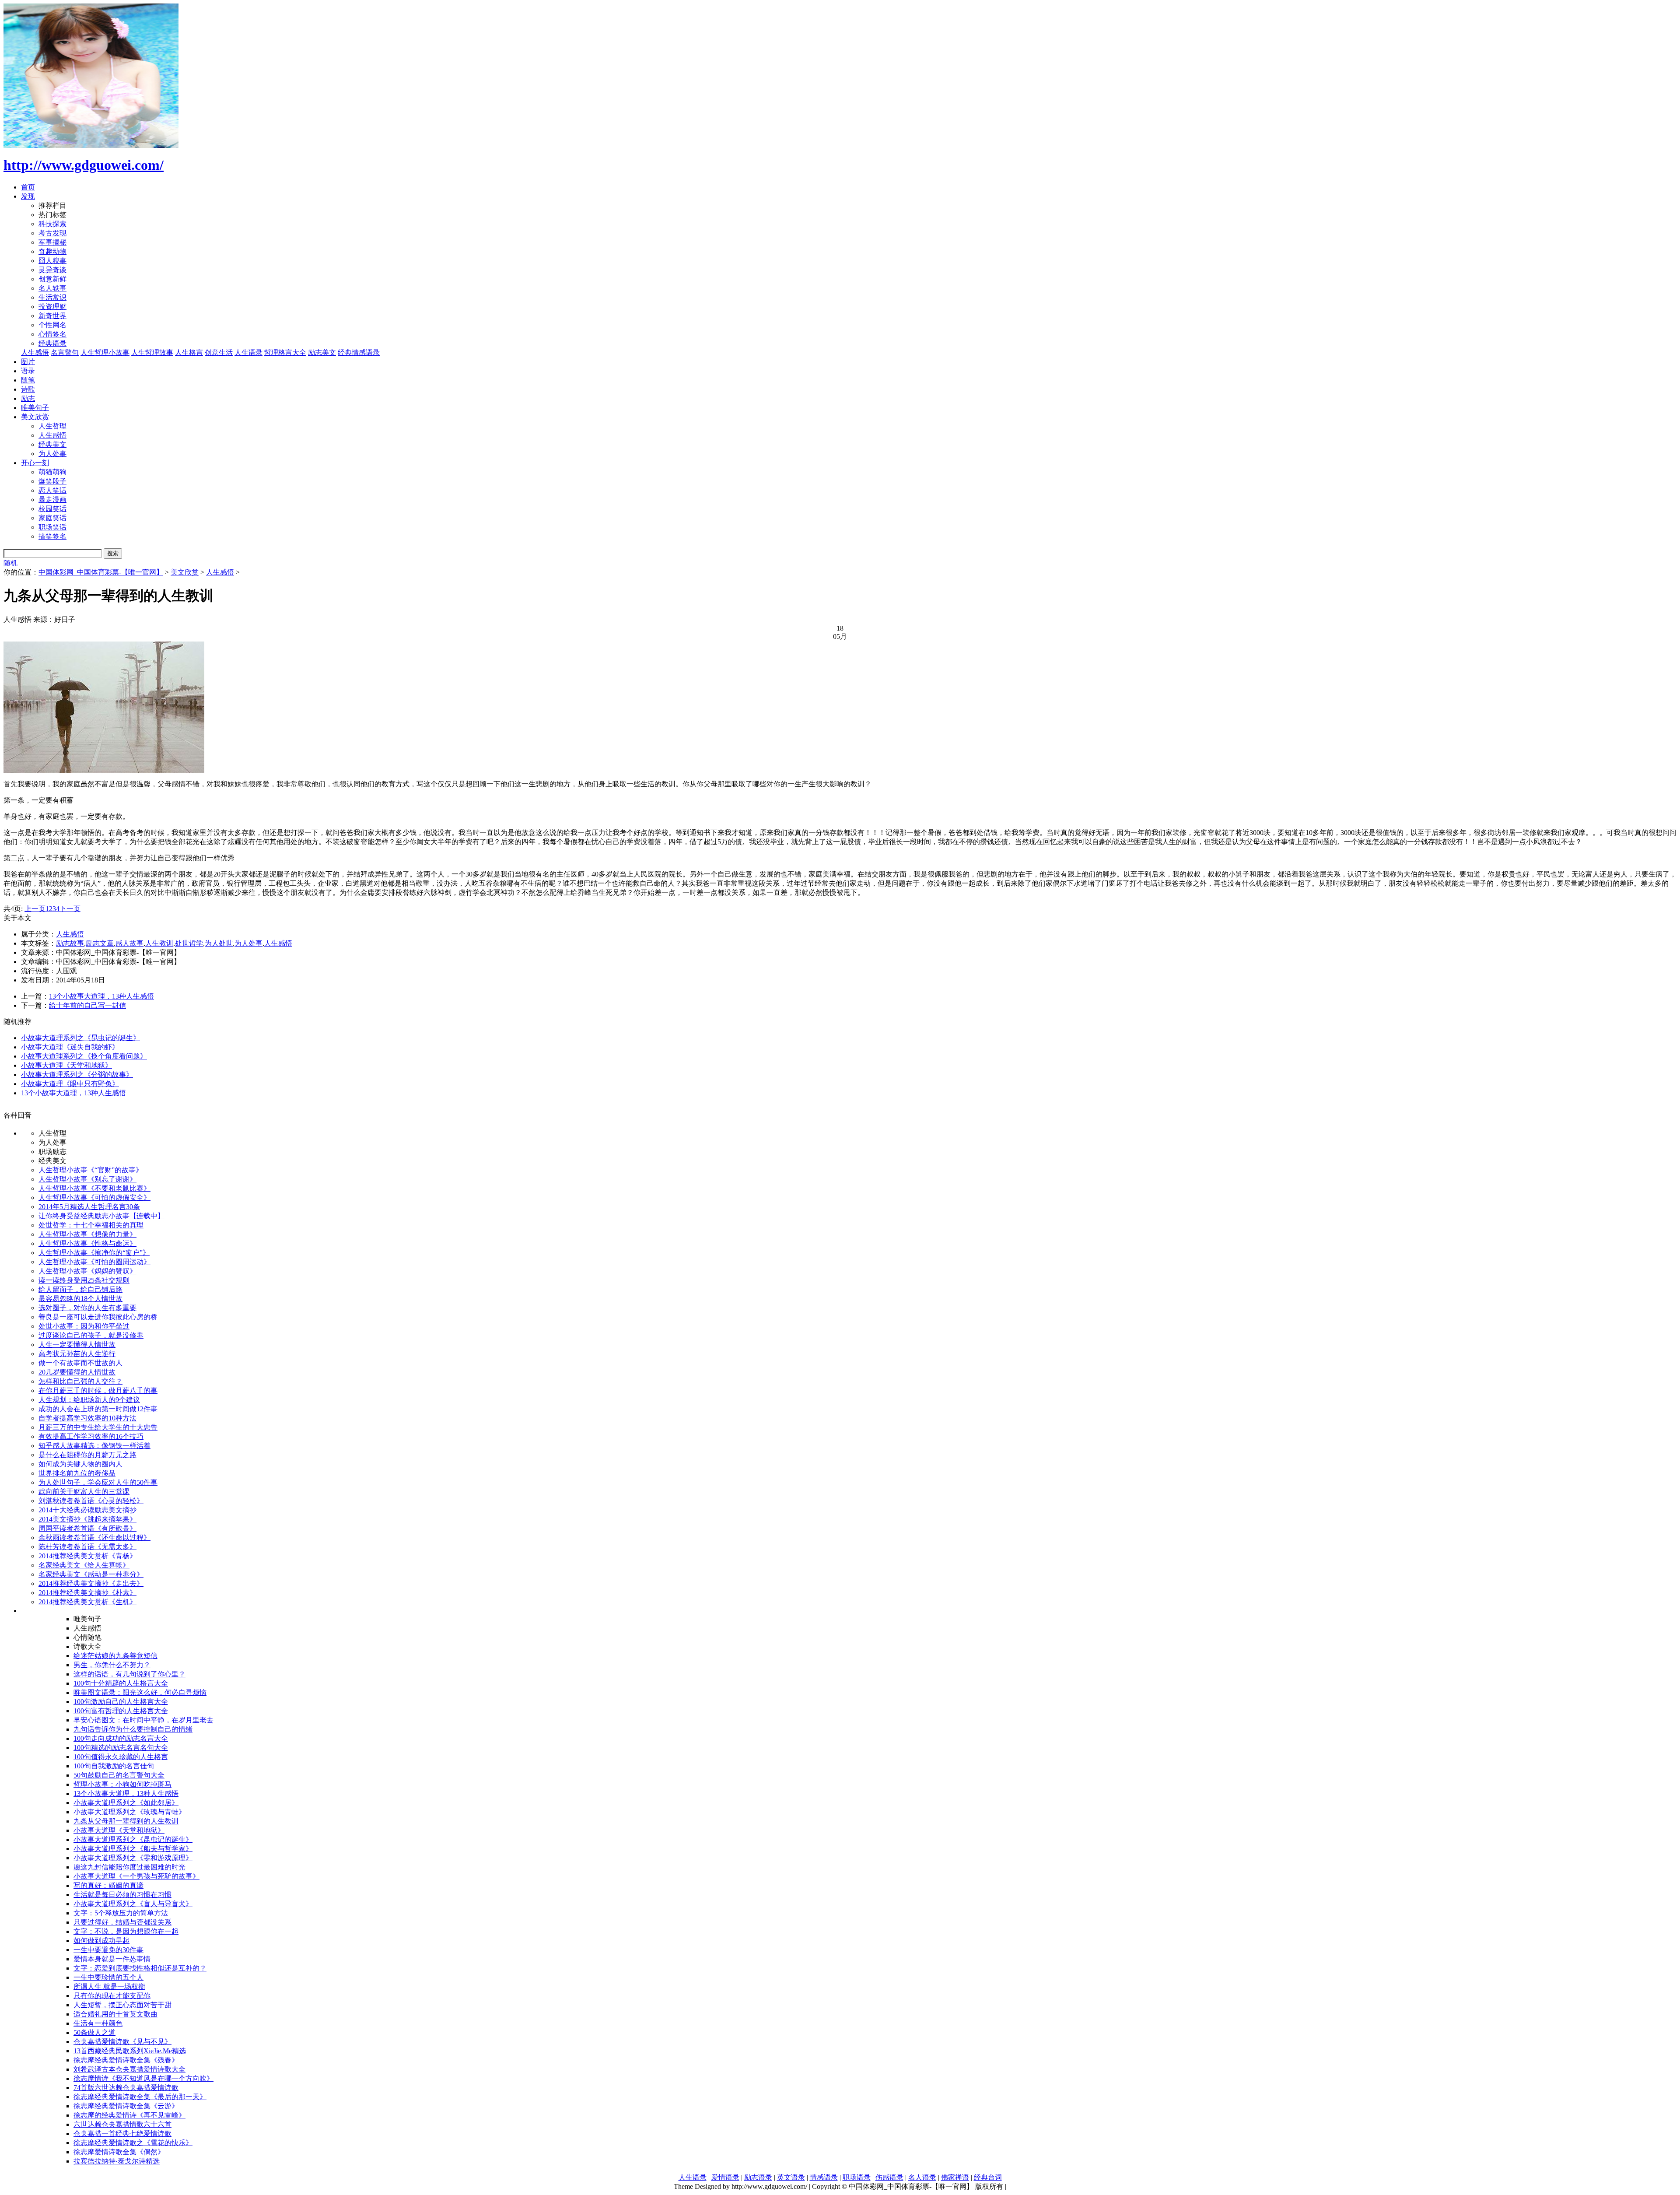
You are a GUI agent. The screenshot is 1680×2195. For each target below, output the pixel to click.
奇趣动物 (52, 251)
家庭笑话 (52, 518)
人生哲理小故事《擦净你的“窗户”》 (94, 1253)
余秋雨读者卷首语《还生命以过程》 (94, 1538)
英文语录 (791, 2177)
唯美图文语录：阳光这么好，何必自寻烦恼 (140, 1692)
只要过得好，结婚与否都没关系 (122, 1922)
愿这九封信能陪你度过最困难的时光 (129, 1867)
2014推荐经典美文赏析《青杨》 (87, 1556)
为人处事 (52, 454)
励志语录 (758, 2177)
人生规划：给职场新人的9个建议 (89, 1400)
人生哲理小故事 (105, 352)
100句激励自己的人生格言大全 (121, 1702)
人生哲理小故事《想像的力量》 (87, 1234)
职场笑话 (52, 527)
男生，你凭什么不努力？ (112, 1665)
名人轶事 (52, 288)
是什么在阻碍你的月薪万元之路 (87, 1455)
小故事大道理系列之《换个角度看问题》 (84, 1056)
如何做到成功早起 (101, 1941)
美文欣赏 (35, 417)
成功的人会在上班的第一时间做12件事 (98, 1409)
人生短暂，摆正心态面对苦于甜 (122, 2005)
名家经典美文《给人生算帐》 (84, 1565)
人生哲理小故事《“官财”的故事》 (91, 1170)
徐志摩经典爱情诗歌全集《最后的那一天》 (140, 2097)
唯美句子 (35, 408)
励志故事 (70, 943)
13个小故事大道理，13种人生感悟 (101, 996)
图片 (28, 362)
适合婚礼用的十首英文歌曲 (115, 2014)
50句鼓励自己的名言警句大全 (119, 1775)
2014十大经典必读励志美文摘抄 (87, 1510)
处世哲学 (189, 943)
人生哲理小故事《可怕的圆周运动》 (94, 1262)
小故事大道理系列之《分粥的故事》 (77, 1075)
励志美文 (322, 352)
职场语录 (857, 2177)
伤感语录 (889, 2177)
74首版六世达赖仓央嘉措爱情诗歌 (126, 2088)
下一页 (70, 909)
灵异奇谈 (52, 270)
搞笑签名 (52, 536)
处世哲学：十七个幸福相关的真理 (91, 1225)
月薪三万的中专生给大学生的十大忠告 (98, 1427)
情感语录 (824, 2177)
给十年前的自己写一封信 (87, 1005)
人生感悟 (35, 352)
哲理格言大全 (285, 352)
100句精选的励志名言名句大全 (121, 1748)
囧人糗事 (52, 261)
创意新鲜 (52, 279)
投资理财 (52, 307)
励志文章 (100, 943)
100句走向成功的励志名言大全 (121, 1738)
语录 (28, 371)
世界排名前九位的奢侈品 (77, 1473)
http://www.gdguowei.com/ (84, 165)
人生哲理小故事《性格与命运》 (87, 1243)
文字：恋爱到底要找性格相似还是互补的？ (140, 1968)
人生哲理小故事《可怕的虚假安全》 (94, 1197)
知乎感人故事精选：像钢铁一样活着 (94, 1446)
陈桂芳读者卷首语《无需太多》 (87, 1547)
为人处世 (219, 943)
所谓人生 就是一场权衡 (109, 1986)
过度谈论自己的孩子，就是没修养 (91, 1335)
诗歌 (28, 389)
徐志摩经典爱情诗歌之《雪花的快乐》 (133, 2143)
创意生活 (219, 352)
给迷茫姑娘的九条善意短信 (115, 1656)
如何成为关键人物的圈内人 (80, 1464)
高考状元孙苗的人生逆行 (77, 1354)
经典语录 (52, 343)
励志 (28, 398)
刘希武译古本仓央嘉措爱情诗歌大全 (129, 2069)
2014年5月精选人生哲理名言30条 (89, 1207)
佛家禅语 (955, 2177)
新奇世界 (52, 316)
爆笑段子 (52, 481)
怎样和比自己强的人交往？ (80, 1381)
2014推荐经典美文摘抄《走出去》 (91, 1583)
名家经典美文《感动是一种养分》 (91, 1574)
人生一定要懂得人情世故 (77, 1345)
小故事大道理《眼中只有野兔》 (70, 1084)
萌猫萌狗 (52, 472)
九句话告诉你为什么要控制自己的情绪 (133, 1729)
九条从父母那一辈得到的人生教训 (126, 1821)
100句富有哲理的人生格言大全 (121, 1711)
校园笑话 (52, 509)
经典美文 (52, 444)
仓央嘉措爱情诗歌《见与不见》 (122, 2042)
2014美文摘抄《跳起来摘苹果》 (87, 1519)
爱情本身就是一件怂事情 (112, 1959)
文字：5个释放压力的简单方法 (121, 1913)
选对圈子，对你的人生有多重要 (87, 1308)
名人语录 (922, 2177)
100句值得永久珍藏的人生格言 (121, 1757)
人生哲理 (52, 426)
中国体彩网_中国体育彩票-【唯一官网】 (101, 572)
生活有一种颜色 (98, 2023)
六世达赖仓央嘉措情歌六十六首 (122, 2124)
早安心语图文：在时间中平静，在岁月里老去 (143, 1720)
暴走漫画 (52, 500)
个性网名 (52, 325)
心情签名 (52, 334)
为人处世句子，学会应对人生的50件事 (98, 1482)
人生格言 (189, 352)
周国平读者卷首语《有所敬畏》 (87, 1528)
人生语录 (248, 352)
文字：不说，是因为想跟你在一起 (126, 1931)
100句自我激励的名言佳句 (114, 1766)
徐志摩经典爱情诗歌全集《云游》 (126, 2106)
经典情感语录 (359, 352)
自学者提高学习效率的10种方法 (87, 1418)
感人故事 (129, 943)
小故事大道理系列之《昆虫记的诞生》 (80, 1038)
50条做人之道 (94, 2032)
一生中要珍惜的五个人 (108, 1977)
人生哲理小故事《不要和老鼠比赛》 (94, 1188)
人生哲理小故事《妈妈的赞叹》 (87, 1271)
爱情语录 (725, 2177)
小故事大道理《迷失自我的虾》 (70, 1047)
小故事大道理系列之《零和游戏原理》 (133, 1858)
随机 (10, 563)
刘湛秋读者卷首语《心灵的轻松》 (91, 1501)
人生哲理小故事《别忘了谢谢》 (87, 1179)
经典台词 (988, 2177)
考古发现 (52, 233)
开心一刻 (35, 463)
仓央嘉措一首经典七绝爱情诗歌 (122, 2134)
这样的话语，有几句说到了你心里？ (129, 1674)
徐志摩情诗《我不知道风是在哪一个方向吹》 (143, 2078)
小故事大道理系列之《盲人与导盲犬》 (133, 1904)
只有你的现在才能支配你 (112, 1996)
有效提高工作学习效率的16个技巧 (91, 1436)
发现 (28, 196)
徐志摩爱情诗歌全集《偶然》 (119, 2152)
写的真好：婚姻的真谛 (108, 1885)
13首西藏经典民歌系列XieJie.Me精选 (130, 2051)
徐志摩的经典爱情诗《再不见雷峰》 (129, 2115)
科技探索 (52, 224)
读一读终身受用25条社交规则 (84, 1280)
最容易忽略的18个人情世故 (80, 1299)
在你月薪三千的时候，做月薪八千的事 (98, 1390)
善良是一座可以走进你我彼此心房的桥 (98, 1317)
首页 (28, 187)
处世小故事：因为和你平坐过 (84, 1326)
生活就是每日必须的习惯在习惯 (122, 1895)
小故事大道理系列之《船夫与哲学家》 (133, 1849)
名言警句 (65, 352)
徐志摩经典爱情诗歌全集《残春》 (126, 2060)
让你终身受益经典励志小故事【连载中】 (101, 1216)
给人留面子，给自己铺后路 (80, 1289)
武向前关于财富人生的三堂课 (84, 1492)
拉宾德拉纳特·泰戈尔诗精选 (117, 2161)
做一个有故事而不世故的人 (80, 1363)
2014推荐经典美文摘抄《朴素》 (87, 1593)
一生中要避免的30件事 (108, 1950)
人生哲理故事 (152, 352)
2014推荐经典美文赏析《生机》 (87, 1602)
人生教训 (159, 943)
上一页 (35, 909)
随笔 (28, 380)
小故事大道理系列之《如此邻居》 (126, 1803)
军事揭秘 (52, 242)
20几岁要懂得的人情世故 (77, 1372)
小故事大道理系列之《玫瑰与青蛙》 (129, 1812)
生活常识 (52, 297)
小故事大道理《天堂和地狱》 (66, 1065)
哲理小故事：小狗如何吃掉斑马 (122, 1784)
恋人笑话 (52, 490)
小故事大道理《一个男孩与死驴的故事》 (136, 1876)
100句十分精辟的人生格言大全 (121, 1683)
